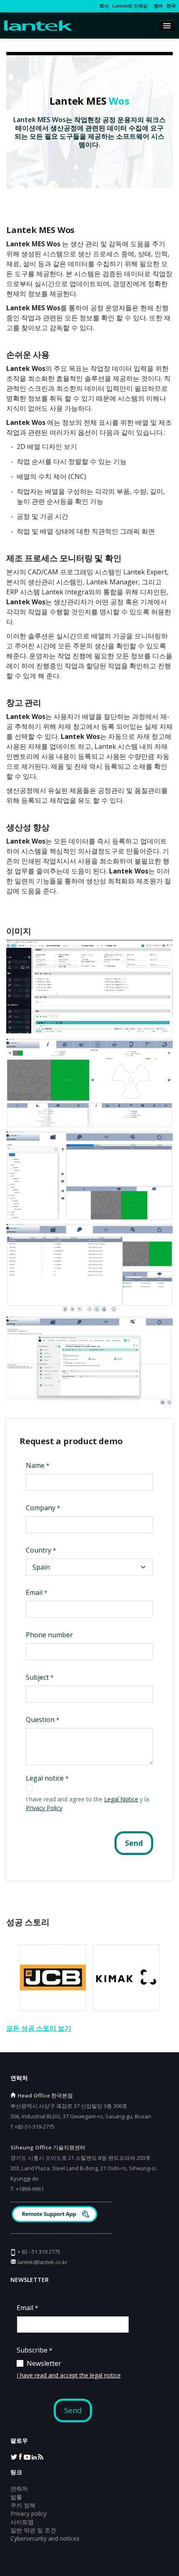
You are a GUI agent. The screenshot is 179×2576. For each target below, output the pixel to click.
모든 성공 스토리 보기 (39, 2028)
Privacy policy (29, 2513)
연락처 (19, 2489)
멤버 (157, 6)
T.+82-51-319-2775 (32, 2127)
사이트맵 (22, 2522)
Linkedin (34, 2456)
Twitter (14, 2456)
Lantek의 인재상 (130, 6)
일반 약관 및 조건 (33, 2530)
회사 (104, 6)
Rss (40, 2456)
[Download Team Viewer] (56, 2215)
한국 (171, 6)
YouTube (27, 2456)
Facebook (20, 2456)
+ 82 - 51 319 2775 (39, 2252)
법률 (16, 2497)
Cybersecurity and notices (45, 2538)
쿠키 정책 (23, 2505)
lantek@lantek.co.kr (42, 2262)
